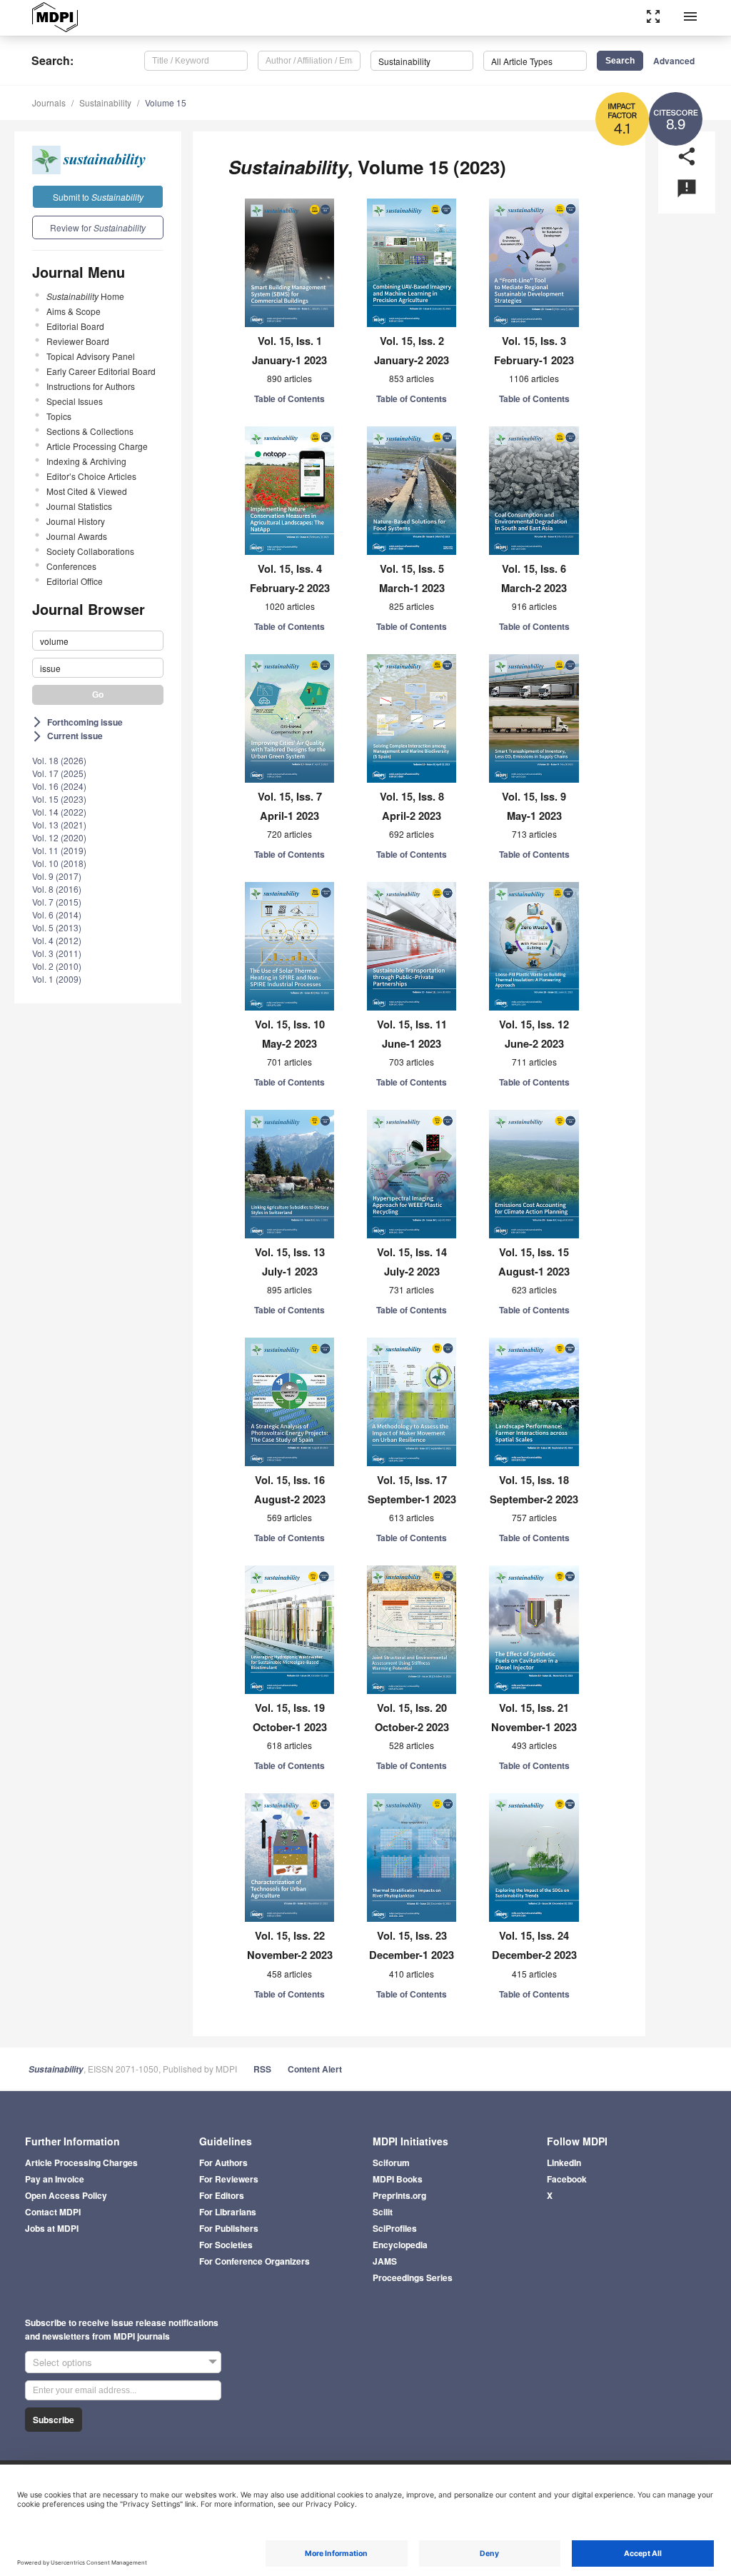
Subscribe (54, 2420)
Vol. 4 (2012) (57, 940)
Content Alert (315, 2069)
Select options (62, 2362)
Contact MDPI (53, 2212)
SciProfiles (395, 2228)
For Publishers (229, 2228)
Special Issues (75, 401)
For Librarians (228, 2212)
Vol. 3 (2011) (57, 953)
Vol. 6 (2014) (57, 914)
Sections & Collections (90, 431)
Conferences (71, 566)
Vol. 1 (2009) (57, 979)
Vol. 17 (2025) (59, 773)
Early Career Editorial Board (101, 371)
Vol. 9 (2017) (57, 876)
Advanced (674, 61)
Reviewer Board (78, 341)
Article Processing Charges (81, 2162)
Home (85, 296)
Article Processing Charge (97, 446)
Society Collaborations (90, 551)
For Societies (226, 2245)
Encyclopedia (400, 2245)
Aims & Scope (74, 311)
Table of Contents (289, 399)
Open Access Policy (66, 2195)
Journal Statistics (79, 506)
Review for (98, 227)
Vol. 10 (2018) (59, 863)
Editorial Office (75, 581)
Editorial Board (75, 326)
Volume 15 (166, 102)
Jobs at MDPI (52, 2228)
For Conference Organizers (254, 2261)
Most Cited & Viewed (87, 491)
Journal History (76, 521)
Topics (59, 416)
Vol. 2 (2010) (57, 966)
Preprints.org (399, 2195)
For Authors (223, 2162)
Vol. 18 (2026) (59, 760)
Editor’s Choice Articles (91, 476)
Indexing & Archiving (86, 461)
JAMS (385, 2261)
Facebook (567, 2179)
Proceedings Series (413, 2277)
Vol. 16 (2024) (59, 786)
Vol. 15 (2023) (59, 799)
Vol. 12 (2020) (59, 837)
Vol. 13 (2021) (59, 825)
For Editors (222, 2195)
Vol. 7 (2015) (57, 902)
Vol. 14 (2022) (59, 812)
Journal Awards (77, 536)
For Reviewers (229, 2179)
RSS (262, 2069)
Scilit (383, 2212)
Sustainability (105, 102)
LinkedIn (564, 2162)
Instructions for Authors (91, 386)
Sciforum (391, 2162)
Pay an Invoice (55, 2179)
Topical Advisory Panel (91, 356)
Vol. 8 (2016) (57, 889)
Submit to (98, 197)
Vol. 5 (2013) (57, 927)
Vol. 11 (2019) (59, 850)
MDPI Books (398, 2179)
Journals (49, 102)
